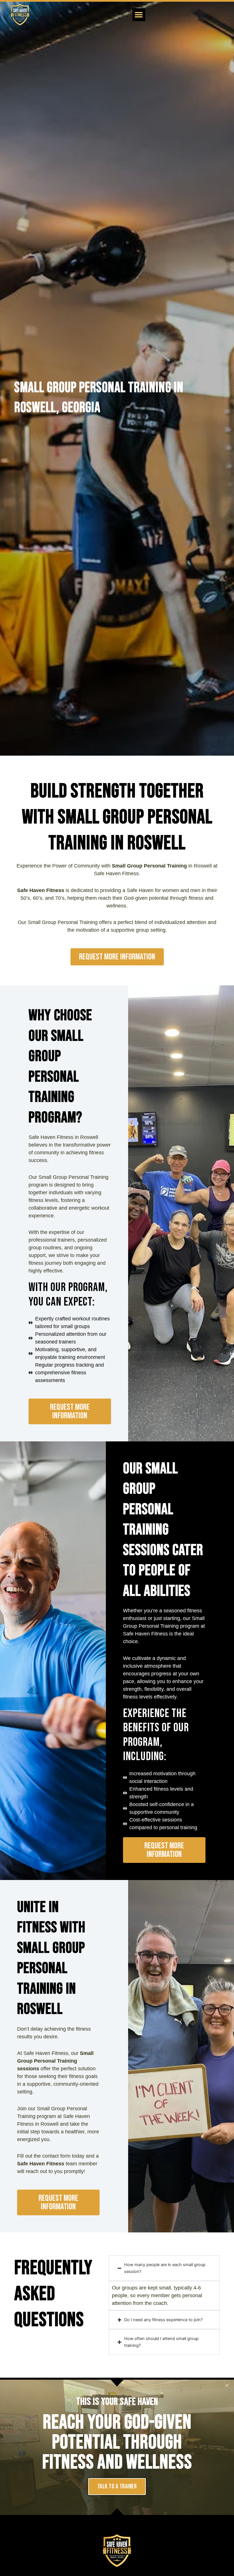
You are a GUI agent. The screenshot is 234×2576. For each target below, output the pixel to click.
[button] (139, 15)
